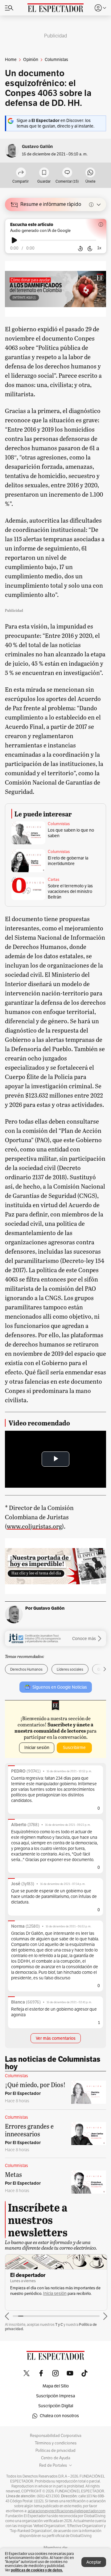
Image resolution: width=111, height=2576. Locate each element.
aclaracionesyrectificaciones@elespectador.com (67, 2511)
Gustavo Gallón (37, 147)
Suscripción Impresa (55, 2396)
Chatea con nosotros (59, 2416)
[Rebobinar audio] (80, 249)
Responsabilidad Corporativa (56, 2436)
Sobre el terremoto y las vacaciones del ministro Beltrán (70, 892)
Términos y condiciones (56, 2443)
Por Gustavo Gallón (45, 1608)
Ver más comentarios (56, 2038)
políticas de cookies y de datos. (37, 2570)
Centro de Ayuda (56, 2458)
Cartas (53, 880)
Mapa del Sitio (56, 2386)
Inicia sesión (55, 2293)
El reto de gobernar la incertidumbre (68, 861)
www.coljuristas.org (34, 1526)
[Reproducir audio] (14, 240)
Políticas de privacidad (55, 2451)
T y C (59, 2324)
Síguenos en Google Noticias (60, 1687)
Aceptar (94, 2562)
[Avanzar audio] (90, 249)
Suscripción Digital (56, 2406)
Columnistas (59, 824)
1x (99, 248)
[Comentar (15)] (67, 173)
